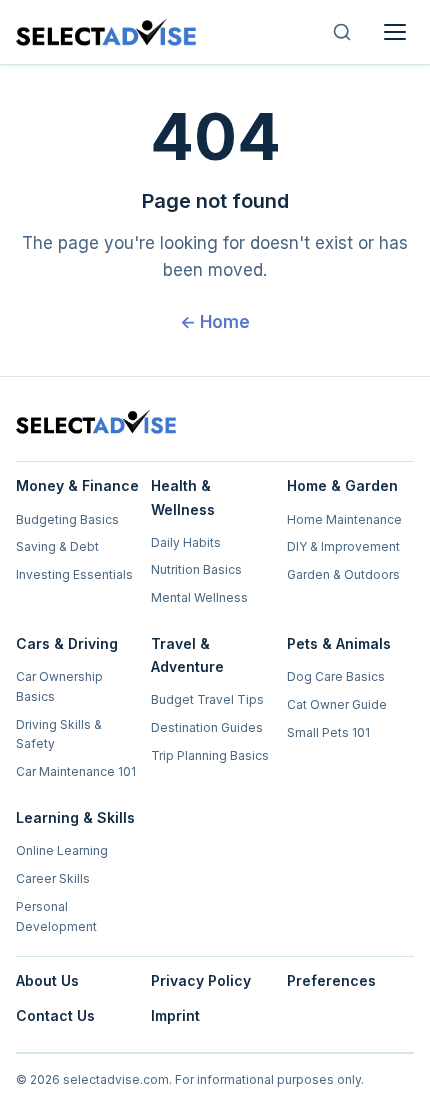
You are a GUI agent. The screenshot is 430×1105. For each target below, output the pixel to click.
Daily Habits (186, 542)
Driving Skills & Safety (59, 734)
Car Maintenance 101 (76, 771)
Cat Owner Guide (337, 704)
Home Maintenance (344, 519)
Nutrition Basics (196, 569)
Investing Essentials (74, 574)
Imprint (175, 1015)
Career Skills (53, 878)
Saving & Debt (57, 546)
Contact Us (55, 1015)
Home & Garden (342, 485)
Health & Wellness (183, 497)
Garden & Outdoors (343, 574)
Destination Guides (207, 727)
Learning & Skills (75, 817)
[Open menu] (395, 32)
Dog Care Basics (336, 676)
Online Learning (62, 850)
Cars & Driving (67, 643)
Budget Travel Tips (207, 699)
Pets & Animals (339, 643)
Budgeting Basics (67, 519)
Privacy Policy (201, 980)
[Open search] (342, 32)
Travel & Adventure (187, 655)
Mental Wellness (199, 597)
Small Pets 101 (328, 732)
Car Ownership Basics (59, 686)
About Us (47, 980)
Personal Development (56, 916)
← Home (215, 322)
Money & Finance (77, 485)
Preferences (331, 980)
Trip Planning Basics (210, 755)
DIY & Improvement (343, 546)
